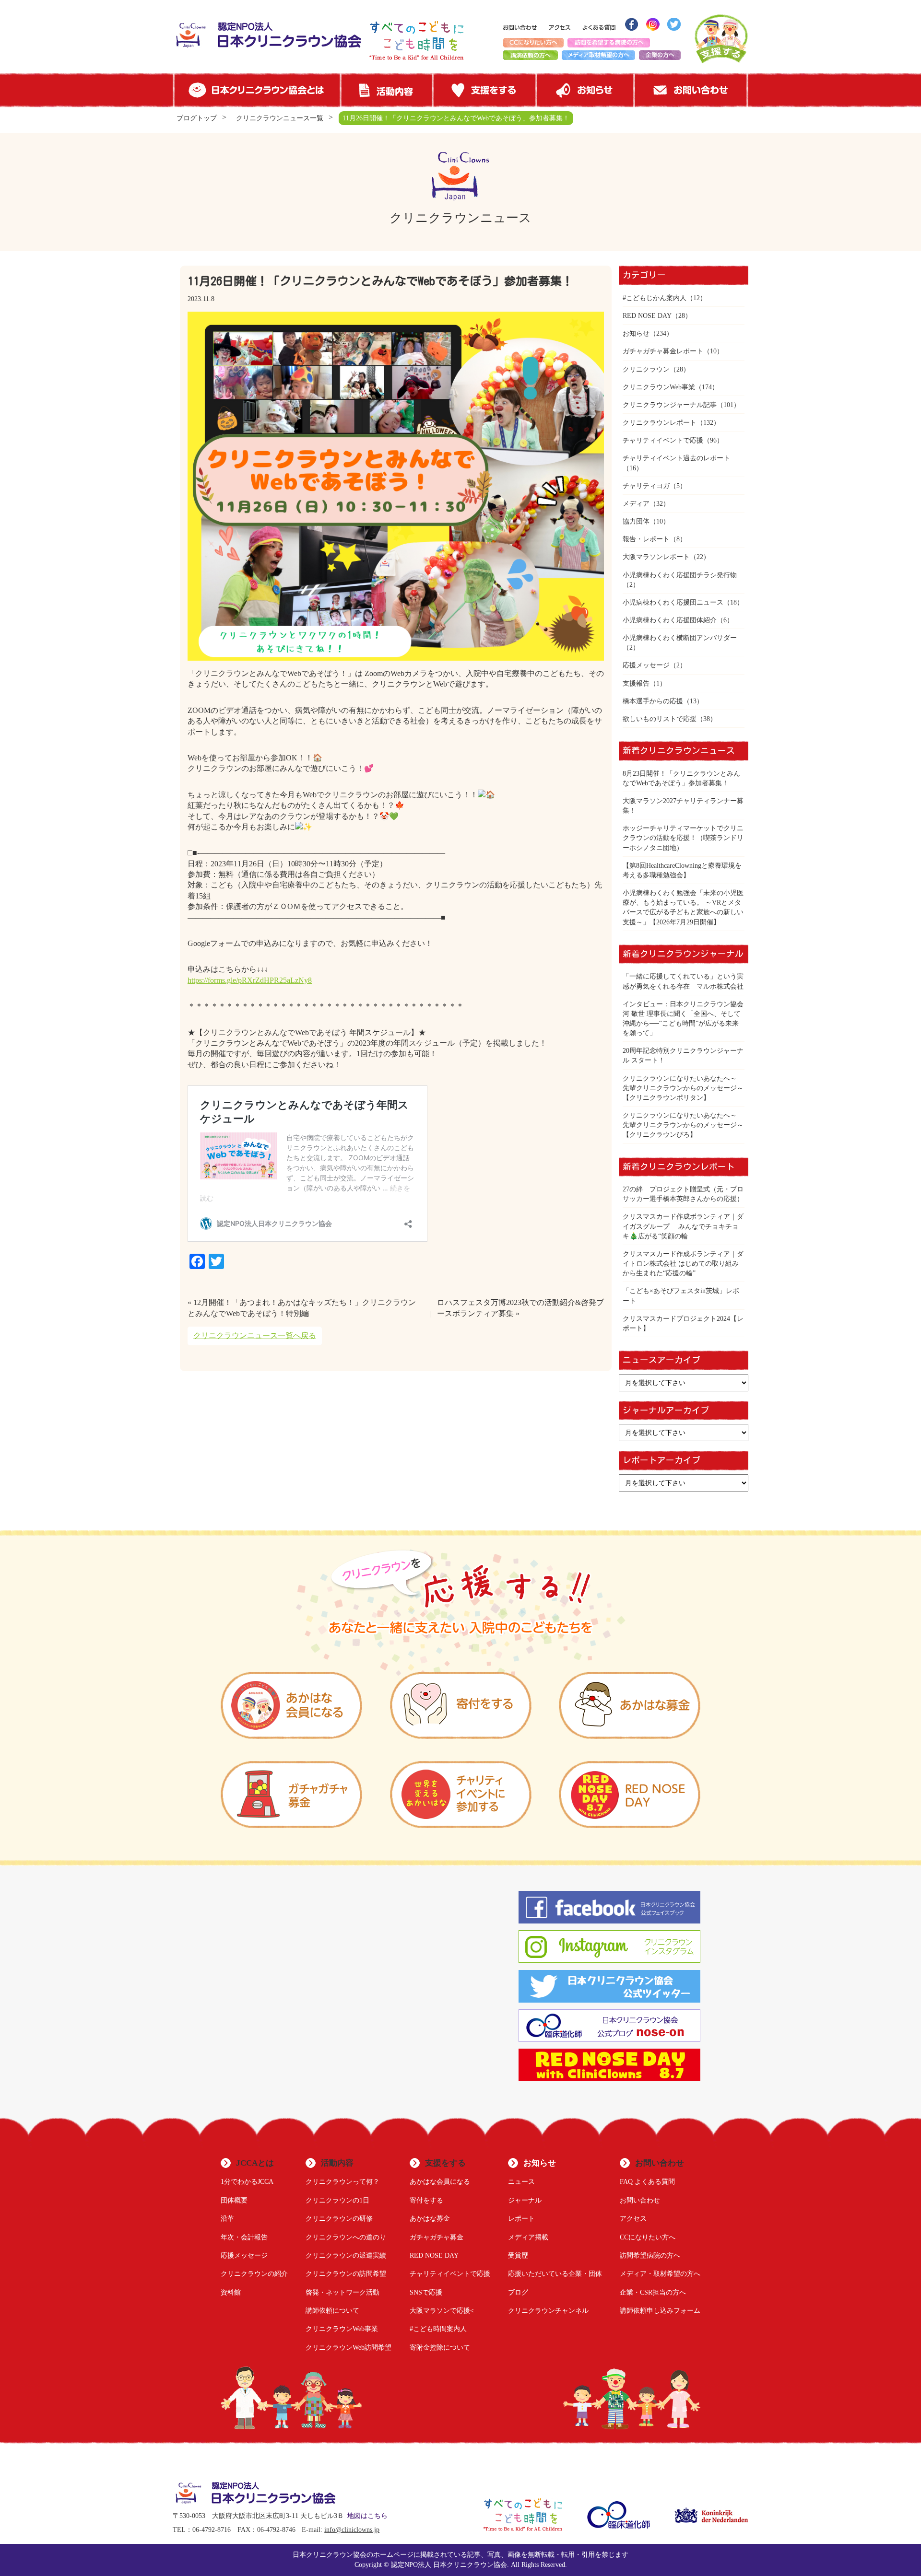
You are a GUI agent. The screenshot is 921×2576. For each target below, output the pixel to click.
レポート (521, 2218)
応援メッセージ (646, 665)
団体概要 (234, 2200)
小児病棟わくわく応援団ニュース (673, 602)
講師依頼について (332, 2310)
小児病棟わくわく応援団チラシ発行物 (680, 575)
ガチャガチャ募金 (437, 2237)
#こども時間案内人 (438, 2329)
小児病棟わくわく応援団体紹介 (670, 620)
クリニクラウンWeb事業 (659, 387)
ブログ (518, 2292)
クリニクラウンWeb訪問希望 (348, 2347)
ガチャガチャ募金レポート (663, 351)
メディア (636, 503)
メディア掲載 (528, 2237)
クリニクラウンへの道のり (346, 2237)
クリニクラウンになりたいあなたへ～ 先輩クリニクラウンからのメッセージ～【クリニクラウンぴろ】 (683, 1125)
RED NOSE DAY (647, 315)
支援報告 (636, 683)
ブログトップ (197, 118)
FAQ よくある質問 (647, 2181)
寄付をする (426, 2200)
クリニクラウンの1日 (337, 2200)
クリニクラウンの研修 (339, 2218)
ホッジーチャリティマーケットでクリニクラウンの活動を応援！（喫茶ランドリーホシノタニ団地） (683, 838)
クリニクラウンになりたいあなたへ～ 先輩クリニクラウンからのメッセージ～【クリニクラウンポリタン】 (683, 1088)
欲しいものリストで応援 (660, 719)
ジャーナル (525, 2200)
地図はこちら (367, 2516)
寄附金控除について (440, 2347)
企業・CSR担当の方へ (653, 2292)
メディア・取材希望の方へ (660, 2273)
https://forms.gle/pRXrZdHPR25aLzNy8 (250, 980)
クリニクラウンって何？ (342, 2181)
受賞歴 (518, 2255)
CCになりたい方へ (648, 2237)
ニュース (521, 2181)
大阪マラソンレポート (656, 557)
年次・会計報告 (244, 2237)
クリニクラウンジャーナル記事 (670, 405)
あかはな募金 (430, 2218)
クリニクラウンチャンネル (548, 2310)
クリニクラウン (646, 369)
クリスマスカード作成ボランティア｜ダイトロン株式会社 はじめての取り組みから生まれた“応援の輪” (683, 1263)
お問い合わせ (640, 2200)
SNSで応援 (426, 2292)
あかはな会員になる (440, 2181)
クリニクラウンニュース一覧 (280, 118)
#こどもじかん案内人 (655, 298)
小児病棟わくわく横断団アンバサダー (680, 638)
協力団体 (636, 521)
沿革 (227, 2218)
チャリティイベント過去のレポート (676, 458)
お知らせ (636, 333)
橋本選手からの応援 (653, 701)
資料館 (231, 2292)
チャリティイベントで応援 (663, 440)
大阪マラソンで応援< (442, 2310)
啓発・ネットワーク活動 (342, 2292)
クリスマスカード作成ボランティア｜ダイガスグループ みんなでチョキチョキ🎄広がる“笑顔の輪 (683, 1226)
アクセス (633, 2218)
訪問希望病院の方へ (650, 2255)
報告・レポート (646, 539)
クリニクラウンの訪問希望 (346, 2273)
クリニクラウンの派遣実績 (346, 2255)
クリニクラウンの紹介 (254, 2273)
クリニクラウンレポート (660, 422)
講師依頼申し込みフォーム (660, 2310)
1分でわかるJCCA (247, 2181)
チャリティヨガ (646, 486)
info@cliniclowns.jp (352, 2530)
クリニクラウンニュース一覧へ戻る (255, 1335)
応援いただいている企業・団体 (555, 2273)
